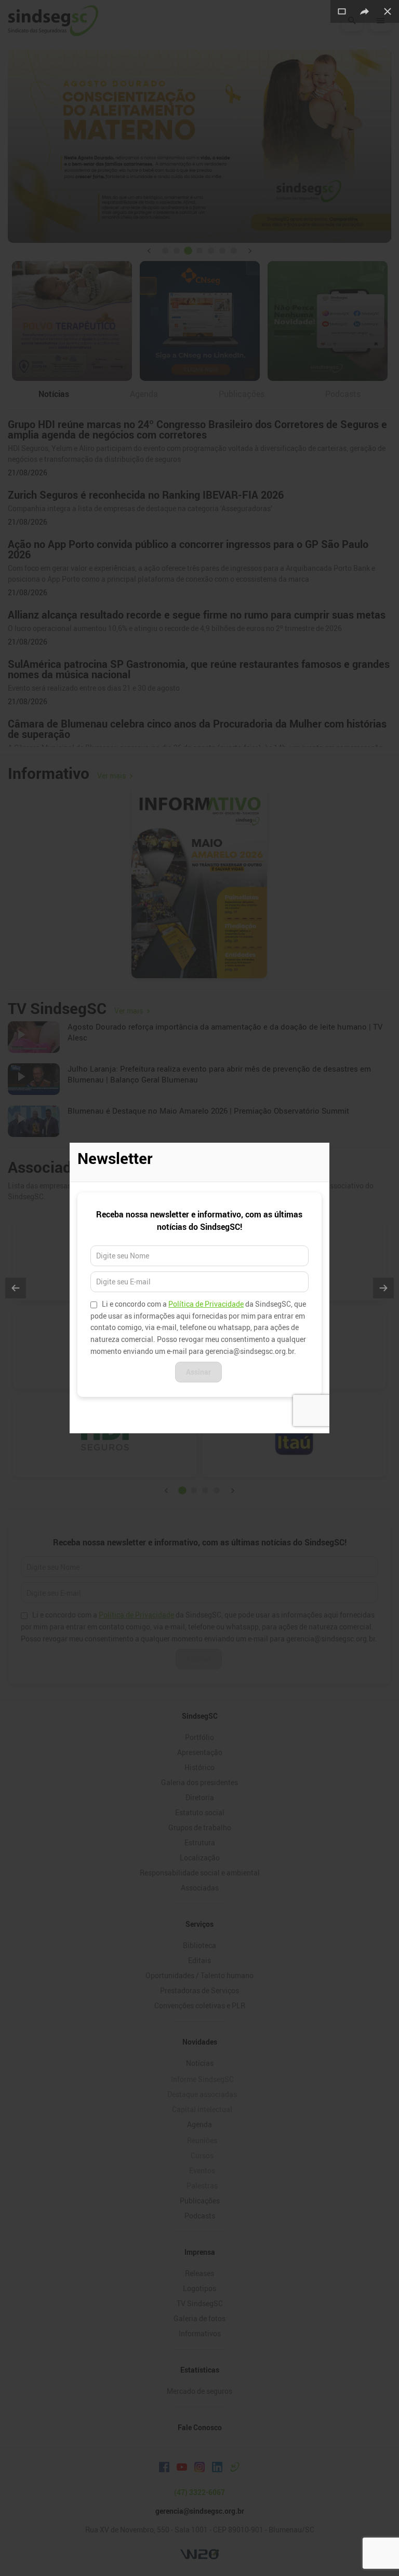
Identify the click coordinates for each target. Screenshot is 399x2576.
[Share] (365, 11)
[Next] (383, 1288)
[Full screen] (342, 11)
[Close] (388, 11)
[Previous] (16, 1288)
